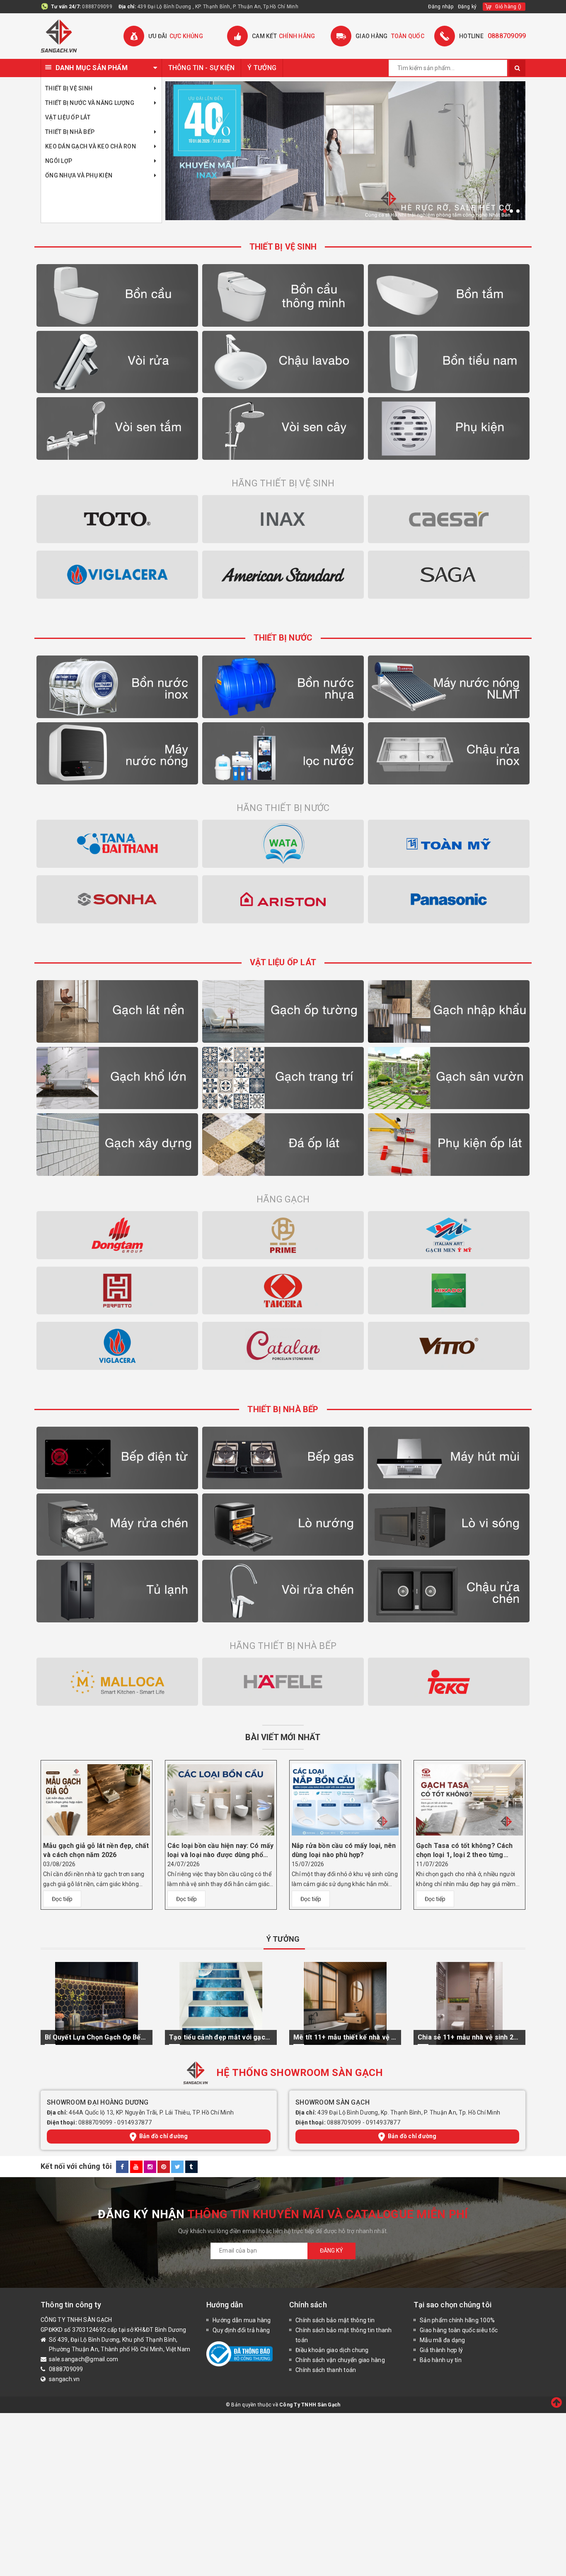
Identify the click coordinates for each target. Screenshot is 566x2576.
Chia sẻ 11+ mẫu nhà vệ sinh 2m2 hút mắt (469, 2037)
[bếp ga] (283, 1458)
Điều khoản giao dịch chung (332, 2350)
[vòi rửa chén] (283, 1591)
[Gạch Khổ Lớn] (117, 1078)
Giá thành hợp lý (441, 2350)
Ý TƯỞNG (262, 68)
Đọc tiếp (62, 1899)
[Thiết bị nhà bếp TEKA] (449, 1682)
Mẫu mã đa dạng (443, 2340)
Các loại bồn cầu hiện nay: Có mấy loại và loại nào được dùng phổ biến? (220, 1851)
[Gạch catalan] (283, 1346)
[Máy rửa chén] (117, 1525)
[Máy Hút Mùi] (449, 1458)
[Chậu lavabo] (283, 362)
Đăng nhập (441, 7)
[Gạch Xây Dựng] (117, 1145)
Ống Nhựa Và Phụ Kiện (79, 175)
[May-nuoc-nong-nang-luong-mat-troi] (449, 687)
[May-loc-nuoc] (283, 754)
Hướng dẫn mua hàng (242, 2320)
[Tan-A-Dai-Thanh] (117, 844)
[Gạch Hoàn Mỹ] (117, 1291)
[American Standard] (283, 575)
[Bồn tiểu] (449, 362)
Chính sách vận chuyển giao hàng (340, 2360)
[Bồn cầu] (117, 295)
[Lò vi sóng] (449, 1525)
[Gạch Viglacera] (117, 1346)
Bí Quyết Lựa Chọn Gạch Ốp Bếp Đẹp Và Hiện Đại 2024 (97, 2037)
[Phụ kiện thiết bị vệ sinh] (449, 429)
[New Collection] (345, 151)
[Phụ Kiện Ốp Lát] (449, 1145)
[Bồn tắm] (449, 295)
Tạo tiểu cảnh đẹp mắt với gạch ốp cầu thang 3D (221, 2037)
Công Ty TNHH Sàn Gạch (310, 2405)
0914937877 (134, 2122)
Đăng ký (467, 7)
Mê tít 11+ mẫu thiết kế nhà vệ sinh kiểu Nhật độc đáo (345, 2037)
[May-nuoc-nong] (117, 754)
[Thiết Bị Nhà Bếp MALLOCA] (117, 1682)
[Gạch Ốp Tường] (283, 1011)
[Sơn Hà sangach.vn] (117, 899)
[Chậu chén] (449, 1591)
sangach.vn (64, 2379)
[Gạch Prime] (283, 1235)
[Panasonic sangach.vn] (449, 899)
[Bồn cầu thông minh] (283, 295)
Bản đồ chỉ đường (164, 2136)
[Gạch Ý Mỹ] (449, 1235)
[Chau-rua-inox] (449, 754)
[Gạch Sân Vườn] (449, 1078)
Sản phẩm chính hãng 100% (457, 2320)
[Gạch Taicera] (283, 1291)
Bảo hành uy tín (441, 2360)
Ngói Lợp (59, 161)
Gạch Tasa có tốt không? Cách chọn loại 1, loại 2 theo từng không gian (464, 1851)
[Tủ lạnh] (117, 1591)
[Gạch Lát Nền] (117, 1011)
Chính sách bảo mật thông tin (335, 2320)
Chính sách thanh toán (326, 2370)
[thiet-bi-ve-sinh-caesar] (449, 519)
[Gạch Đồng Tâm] (117, 1235)
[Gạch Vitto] (449, 1346)
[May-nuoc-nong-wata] (283, 844)
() (508, 7)
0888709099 (97, 7)
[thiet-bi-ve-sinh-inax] (283, 519)
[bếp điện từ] (117, 1458)
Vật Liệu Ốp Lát (68, 117)
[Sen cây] (283, 429)
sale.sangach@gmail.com (84, 2359)
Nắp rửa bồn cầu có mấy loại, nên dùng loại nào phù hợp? (344, 1850)
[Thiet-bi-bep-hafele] (283, 1682)
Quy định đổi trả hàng (241, 2330)
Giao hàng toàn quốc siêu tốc (459, 2330)
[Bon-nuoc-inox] (117, 687)
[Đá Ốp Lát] (283, 1145)
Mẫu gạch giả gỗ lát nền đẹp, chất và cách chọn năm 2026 (96, 1850)
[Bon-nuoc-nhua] (283, 687)
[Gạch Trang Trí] (283, 1078)
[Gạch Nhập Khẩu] (449, 1011)
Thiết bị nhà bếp (70, 132)
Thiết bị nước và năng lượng (90, 103)
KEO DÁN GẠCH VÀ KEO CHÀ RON (91, 146)
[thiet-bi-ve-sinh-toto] (117, 519)
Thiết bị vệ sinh (69, 88)
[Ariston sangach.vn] (283, 899)
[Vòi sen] (117, 429)
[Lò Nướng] (283, 1525)
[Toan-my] (449, 844)
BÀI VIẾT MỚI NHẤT (283, 1737)
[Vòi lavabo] (117, 362)
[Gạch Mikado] (449, 1291)
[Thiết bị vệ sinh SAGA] (449, 575)
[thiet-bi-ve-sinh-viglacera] (117, 575)
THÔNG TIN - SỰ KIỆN (202, 68)
